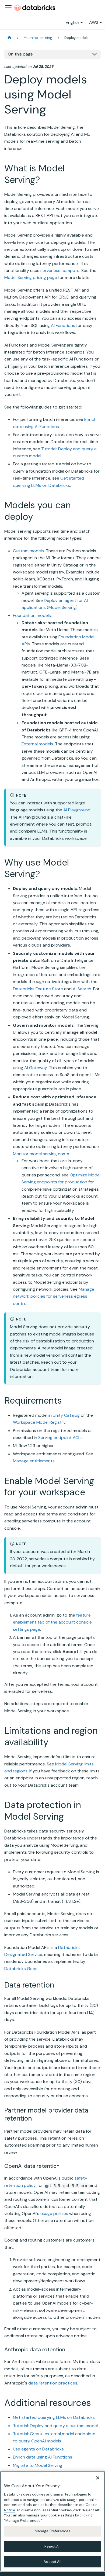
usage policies (54, 2213)
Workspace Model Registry (39, 1422)
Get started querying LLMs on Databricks (54, 2417)
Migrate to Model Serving (38, 2465)
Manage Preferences (52, 2531)
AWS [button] (94, 22)
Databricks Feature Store (38, 989)
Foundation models (32, 615)
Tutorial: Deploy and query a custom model (55, 2426)
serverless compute (60, 271)
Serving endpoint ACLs (60, 1438)
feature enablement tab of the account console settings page (52, 1622)
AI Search (82, 989)
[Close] (98, 2478)
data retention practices (53, 2383)
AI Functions (63, 325)
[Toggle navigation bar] (8, 8)
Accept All (52, 2562)
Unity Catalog (66, 1415)
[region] (52, 2522)
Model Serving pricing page (31, 277)
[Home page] (9, 38)
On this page (20, 54)
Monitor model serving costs (41, 1154)
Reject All (52, 2546)
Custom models (28, 551)
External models (37, 744)
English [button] (72, 22)
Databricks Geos (21, 1969)
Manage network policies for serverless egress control (54, 1296)
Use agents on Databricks (38, 2449)
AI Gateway (36, 1068)
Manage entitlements (34, 1461)
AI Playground (77, 810)
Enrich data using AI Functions (43, 2457)
